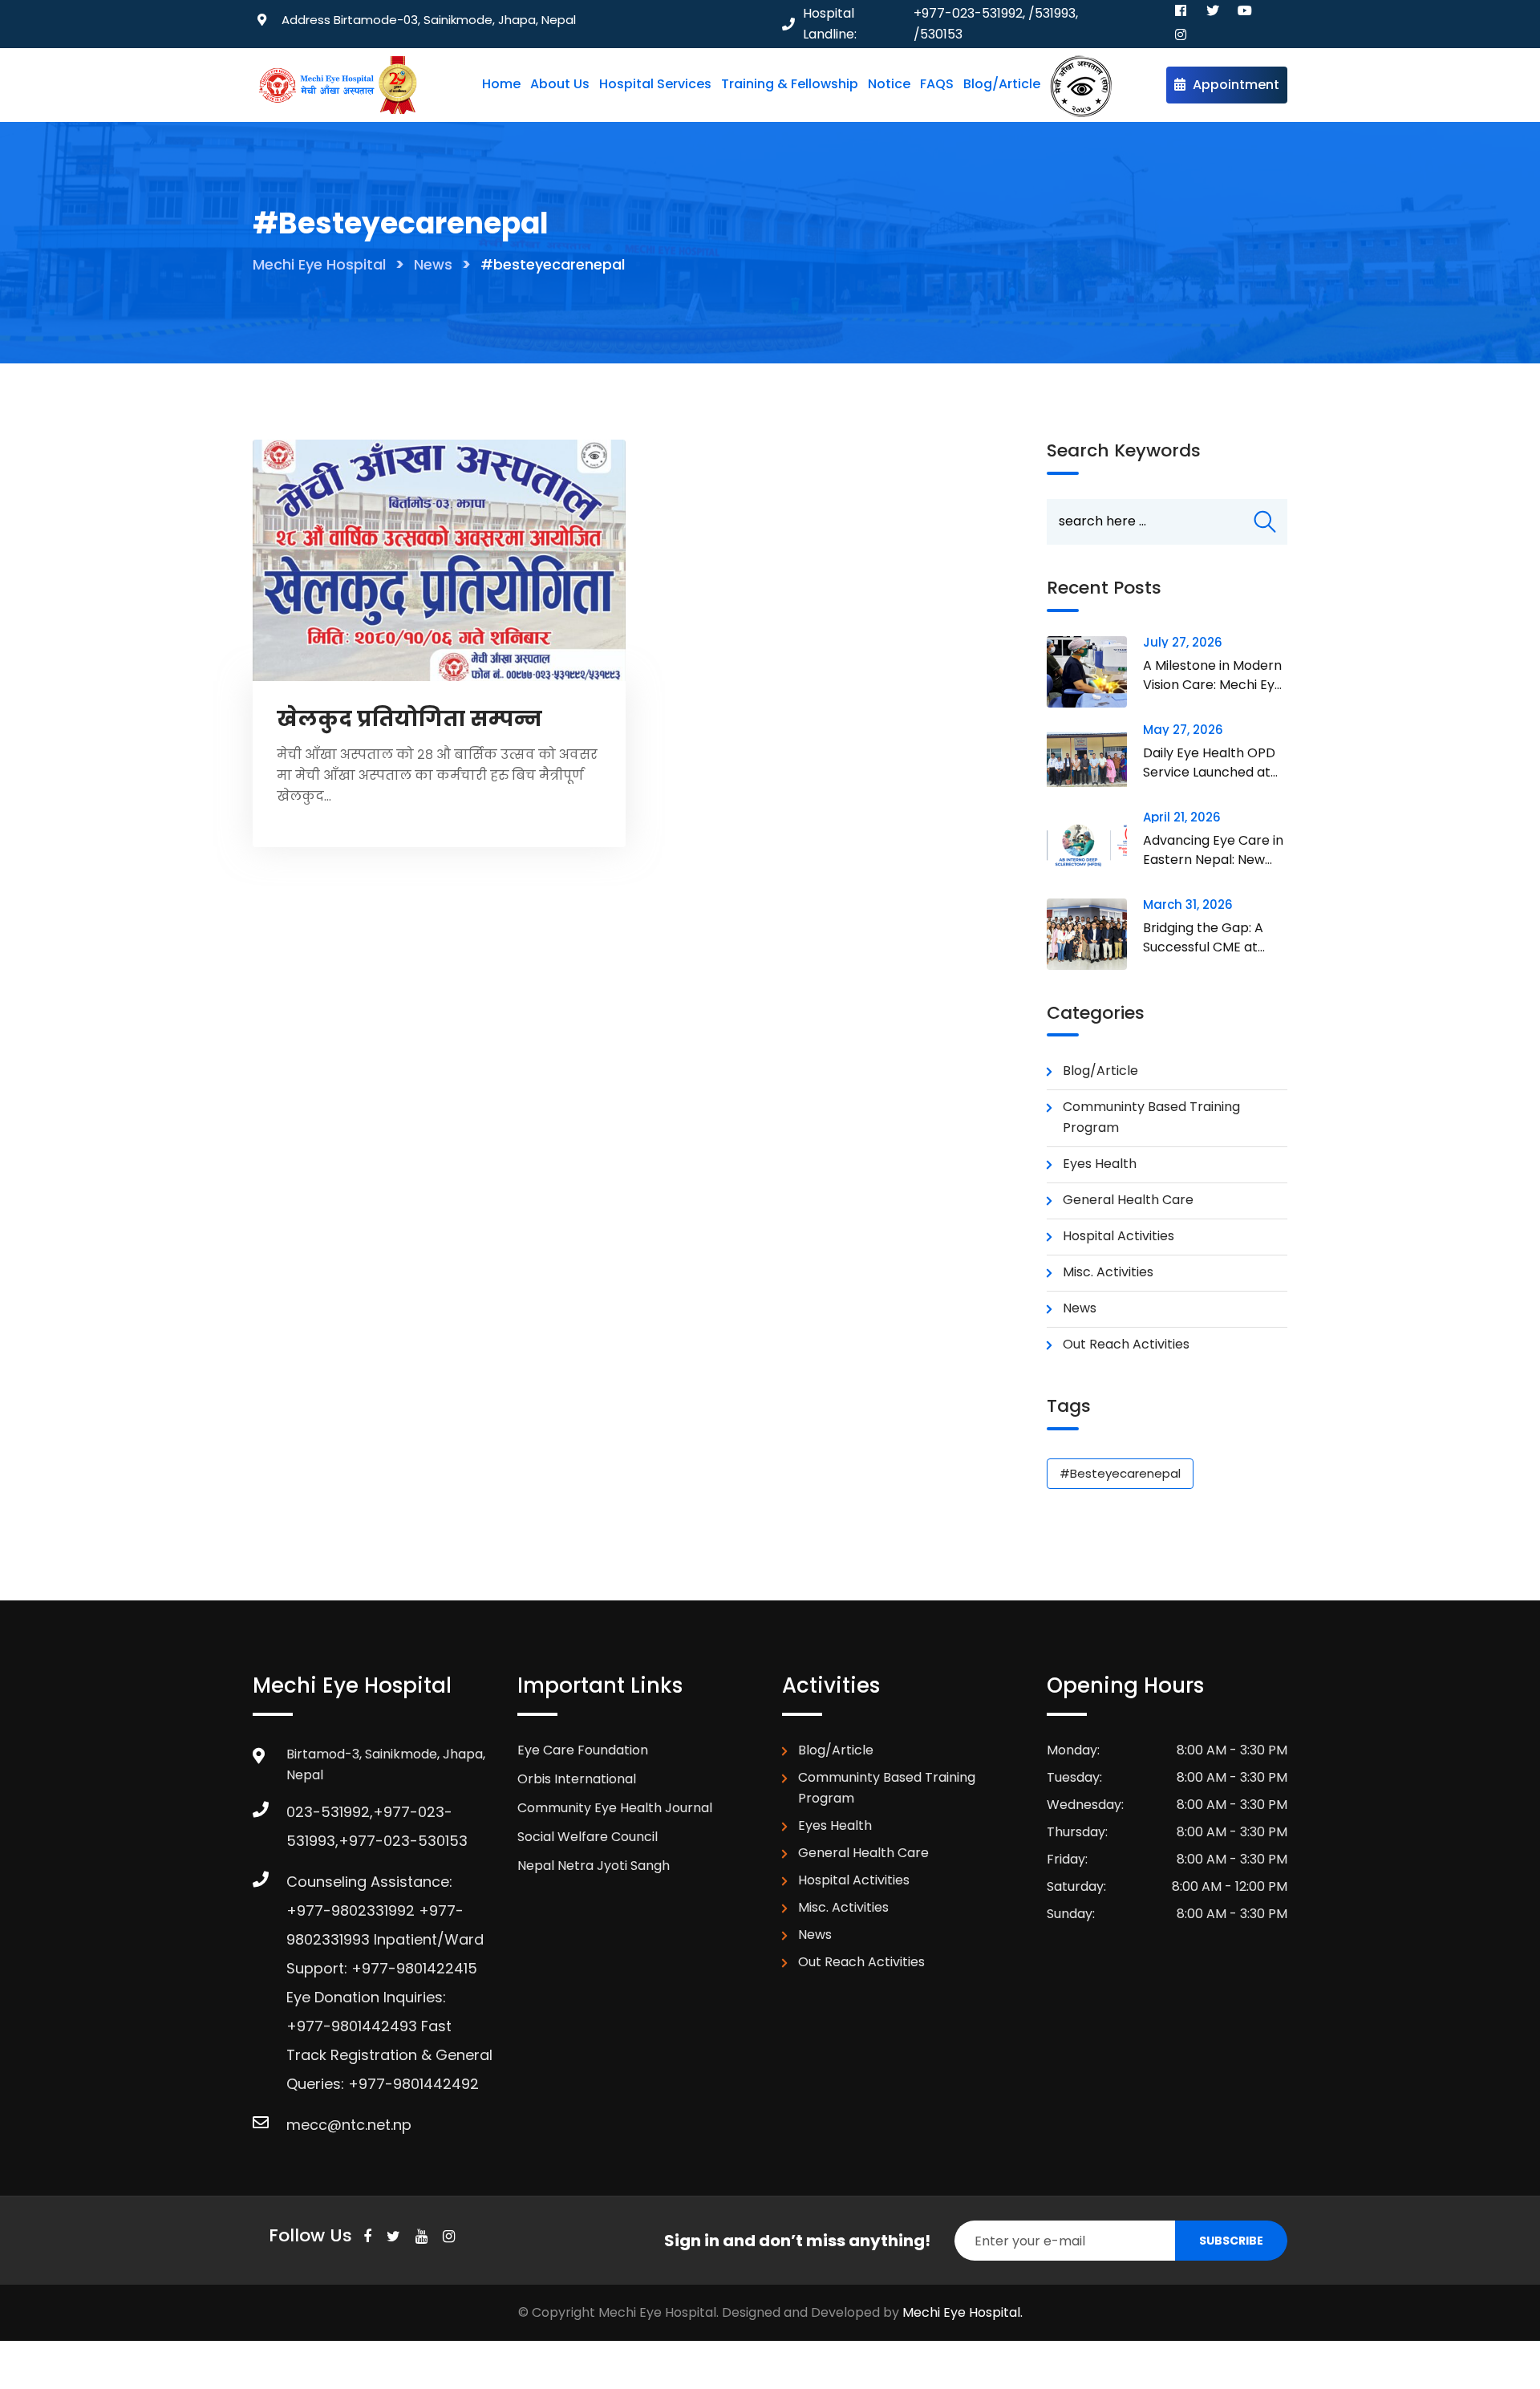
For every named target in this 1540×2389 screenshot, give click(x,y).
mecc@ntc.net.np (349, 2125)
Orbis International (577, 1779)
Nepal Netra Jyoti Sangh (594, 1866)
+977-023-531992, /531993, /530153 (996, 24)
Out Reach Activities (1126, 1344)
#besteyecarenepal (1120, 1473)
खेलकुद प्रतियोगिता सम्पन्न (409, 719)
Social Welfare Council (588, 1837)
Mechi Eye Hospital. (962, 2312)
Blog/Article (1002, 84)
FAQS (937, 84)
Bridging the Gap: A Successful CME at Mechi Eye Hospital (1203, 947)
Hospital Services (655, 84)
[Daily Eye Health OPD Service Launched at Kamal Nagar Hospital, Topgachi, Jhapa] (1095, 759)
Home (501, 84)
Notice (889, 84)
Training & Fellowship (790, 84)
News (1080, 1308)
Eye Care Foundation (583, 1750)
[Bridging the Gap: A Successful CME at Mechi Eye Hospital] (1095, 934)
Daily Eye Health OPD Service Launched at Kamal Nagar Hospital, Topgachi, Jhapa (1212, 782)
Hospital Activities (1119, 1236)
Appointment (1234, 85)
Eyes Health (1100, 1164)
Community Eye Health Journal (615, 1808)
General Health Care (1128, 1200)
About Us (560, 84)
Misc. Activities (1108, 1272)
